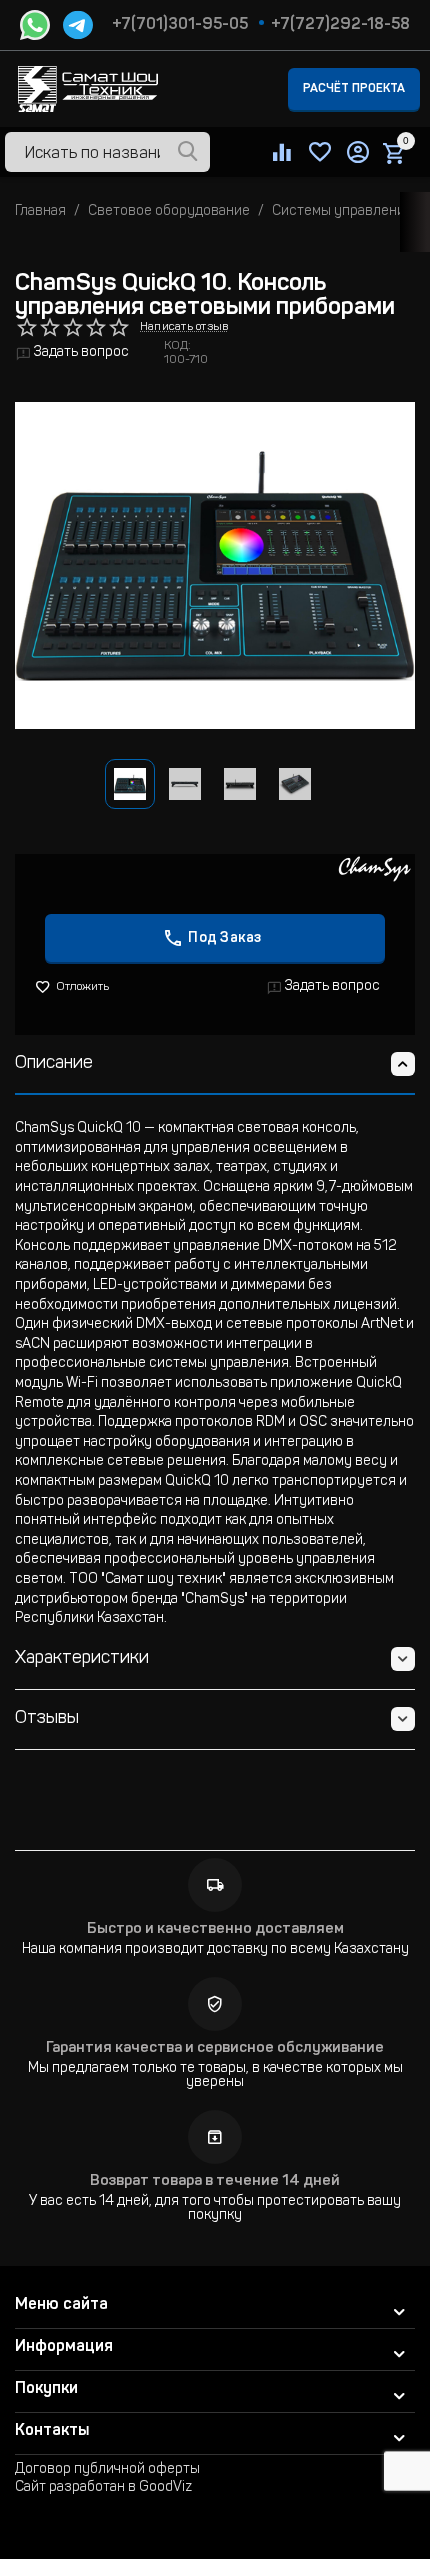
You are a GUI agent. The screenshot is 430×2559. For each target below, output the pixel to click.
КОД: (177, 346)
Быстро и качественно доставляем (215, 1929)
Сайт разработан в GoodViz (103, 2488)
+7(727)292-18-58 (340, 25)
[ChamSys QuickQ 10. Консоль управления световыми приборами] (215, 565)
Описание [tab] (54, 1064)
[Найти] (188, 153)
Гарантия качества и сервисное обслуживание (215, 2048)
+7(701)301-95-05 (180, 25)
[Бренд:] (375, 870)
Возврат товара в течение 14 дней (215, 2181)
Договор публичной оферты (107, 2470)
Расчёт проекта (354, 89)
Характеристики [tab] (82, 1659)
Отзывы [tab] (47, 1719)
